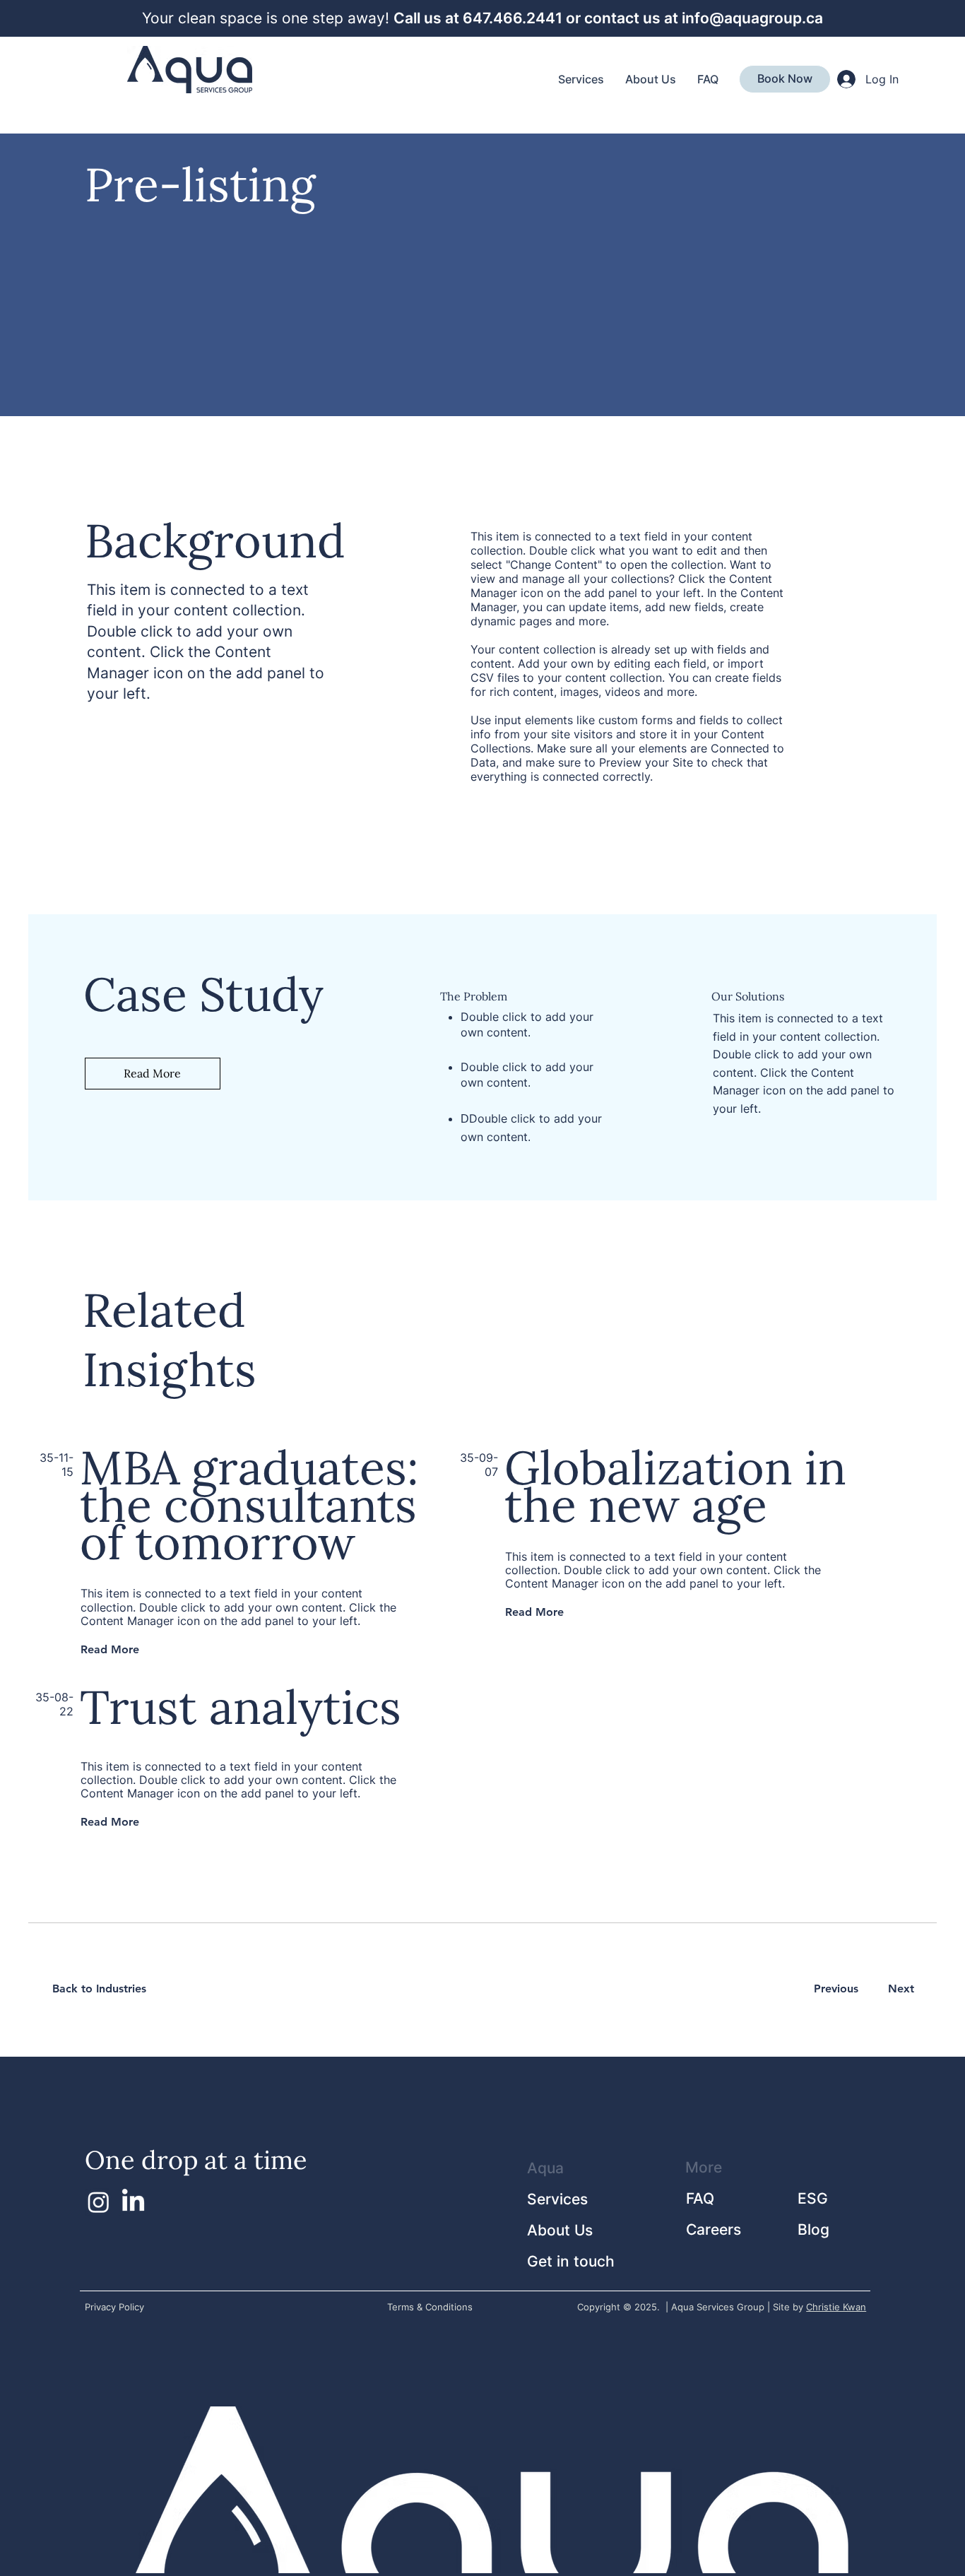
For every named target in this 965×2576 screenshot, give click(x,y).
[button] (785, 78)
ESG (813, 2198)
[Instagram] (99, 2202)
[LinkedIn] (133, 2202)
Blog (813, 2229)
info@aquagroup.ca (752, 18)
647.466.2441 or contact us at (572, 18)
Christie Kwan (836, 2307)
